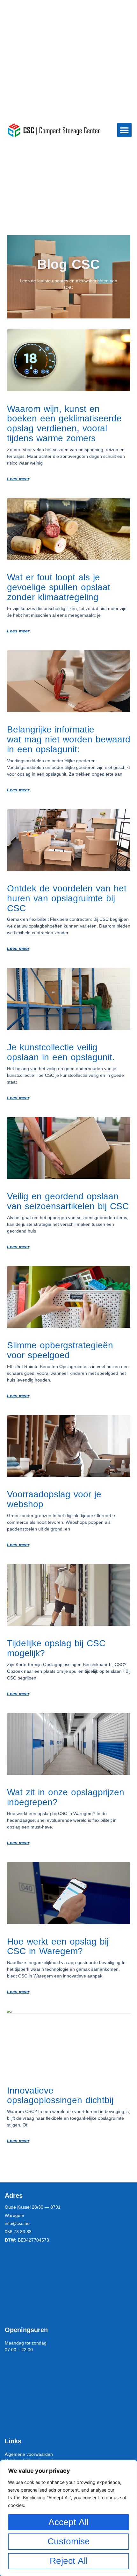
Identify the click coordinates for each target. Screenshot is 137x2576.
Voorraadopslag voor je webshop (54, 1499)
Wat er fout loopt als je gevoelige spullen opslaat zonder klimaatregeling (59, 587)
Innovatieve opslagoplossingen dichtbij (60, 2095)
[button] (124, 130)
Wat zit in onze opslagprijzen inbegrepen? (66, 1797)
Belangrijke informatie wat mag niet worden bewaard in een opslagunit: (69, 739)
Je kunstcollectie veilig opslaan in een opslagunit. (61, 1052)
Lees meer (18, 479)
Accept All (68, 2522)
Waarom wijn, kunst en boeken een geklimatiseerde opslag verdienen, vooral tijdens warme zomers (64, 423)
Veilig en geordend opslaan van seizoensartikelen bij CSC (68, 1201)
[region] (68, 2518)
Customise (69, 2541)
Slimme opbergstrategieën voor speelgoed (60, 1350)
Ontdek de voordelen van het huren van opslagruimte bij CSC (67, 898)
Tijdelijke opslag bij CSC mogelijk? (56, 1648)
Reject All (69, 2561)
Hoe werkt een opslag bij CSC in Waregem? (58, 1946)
